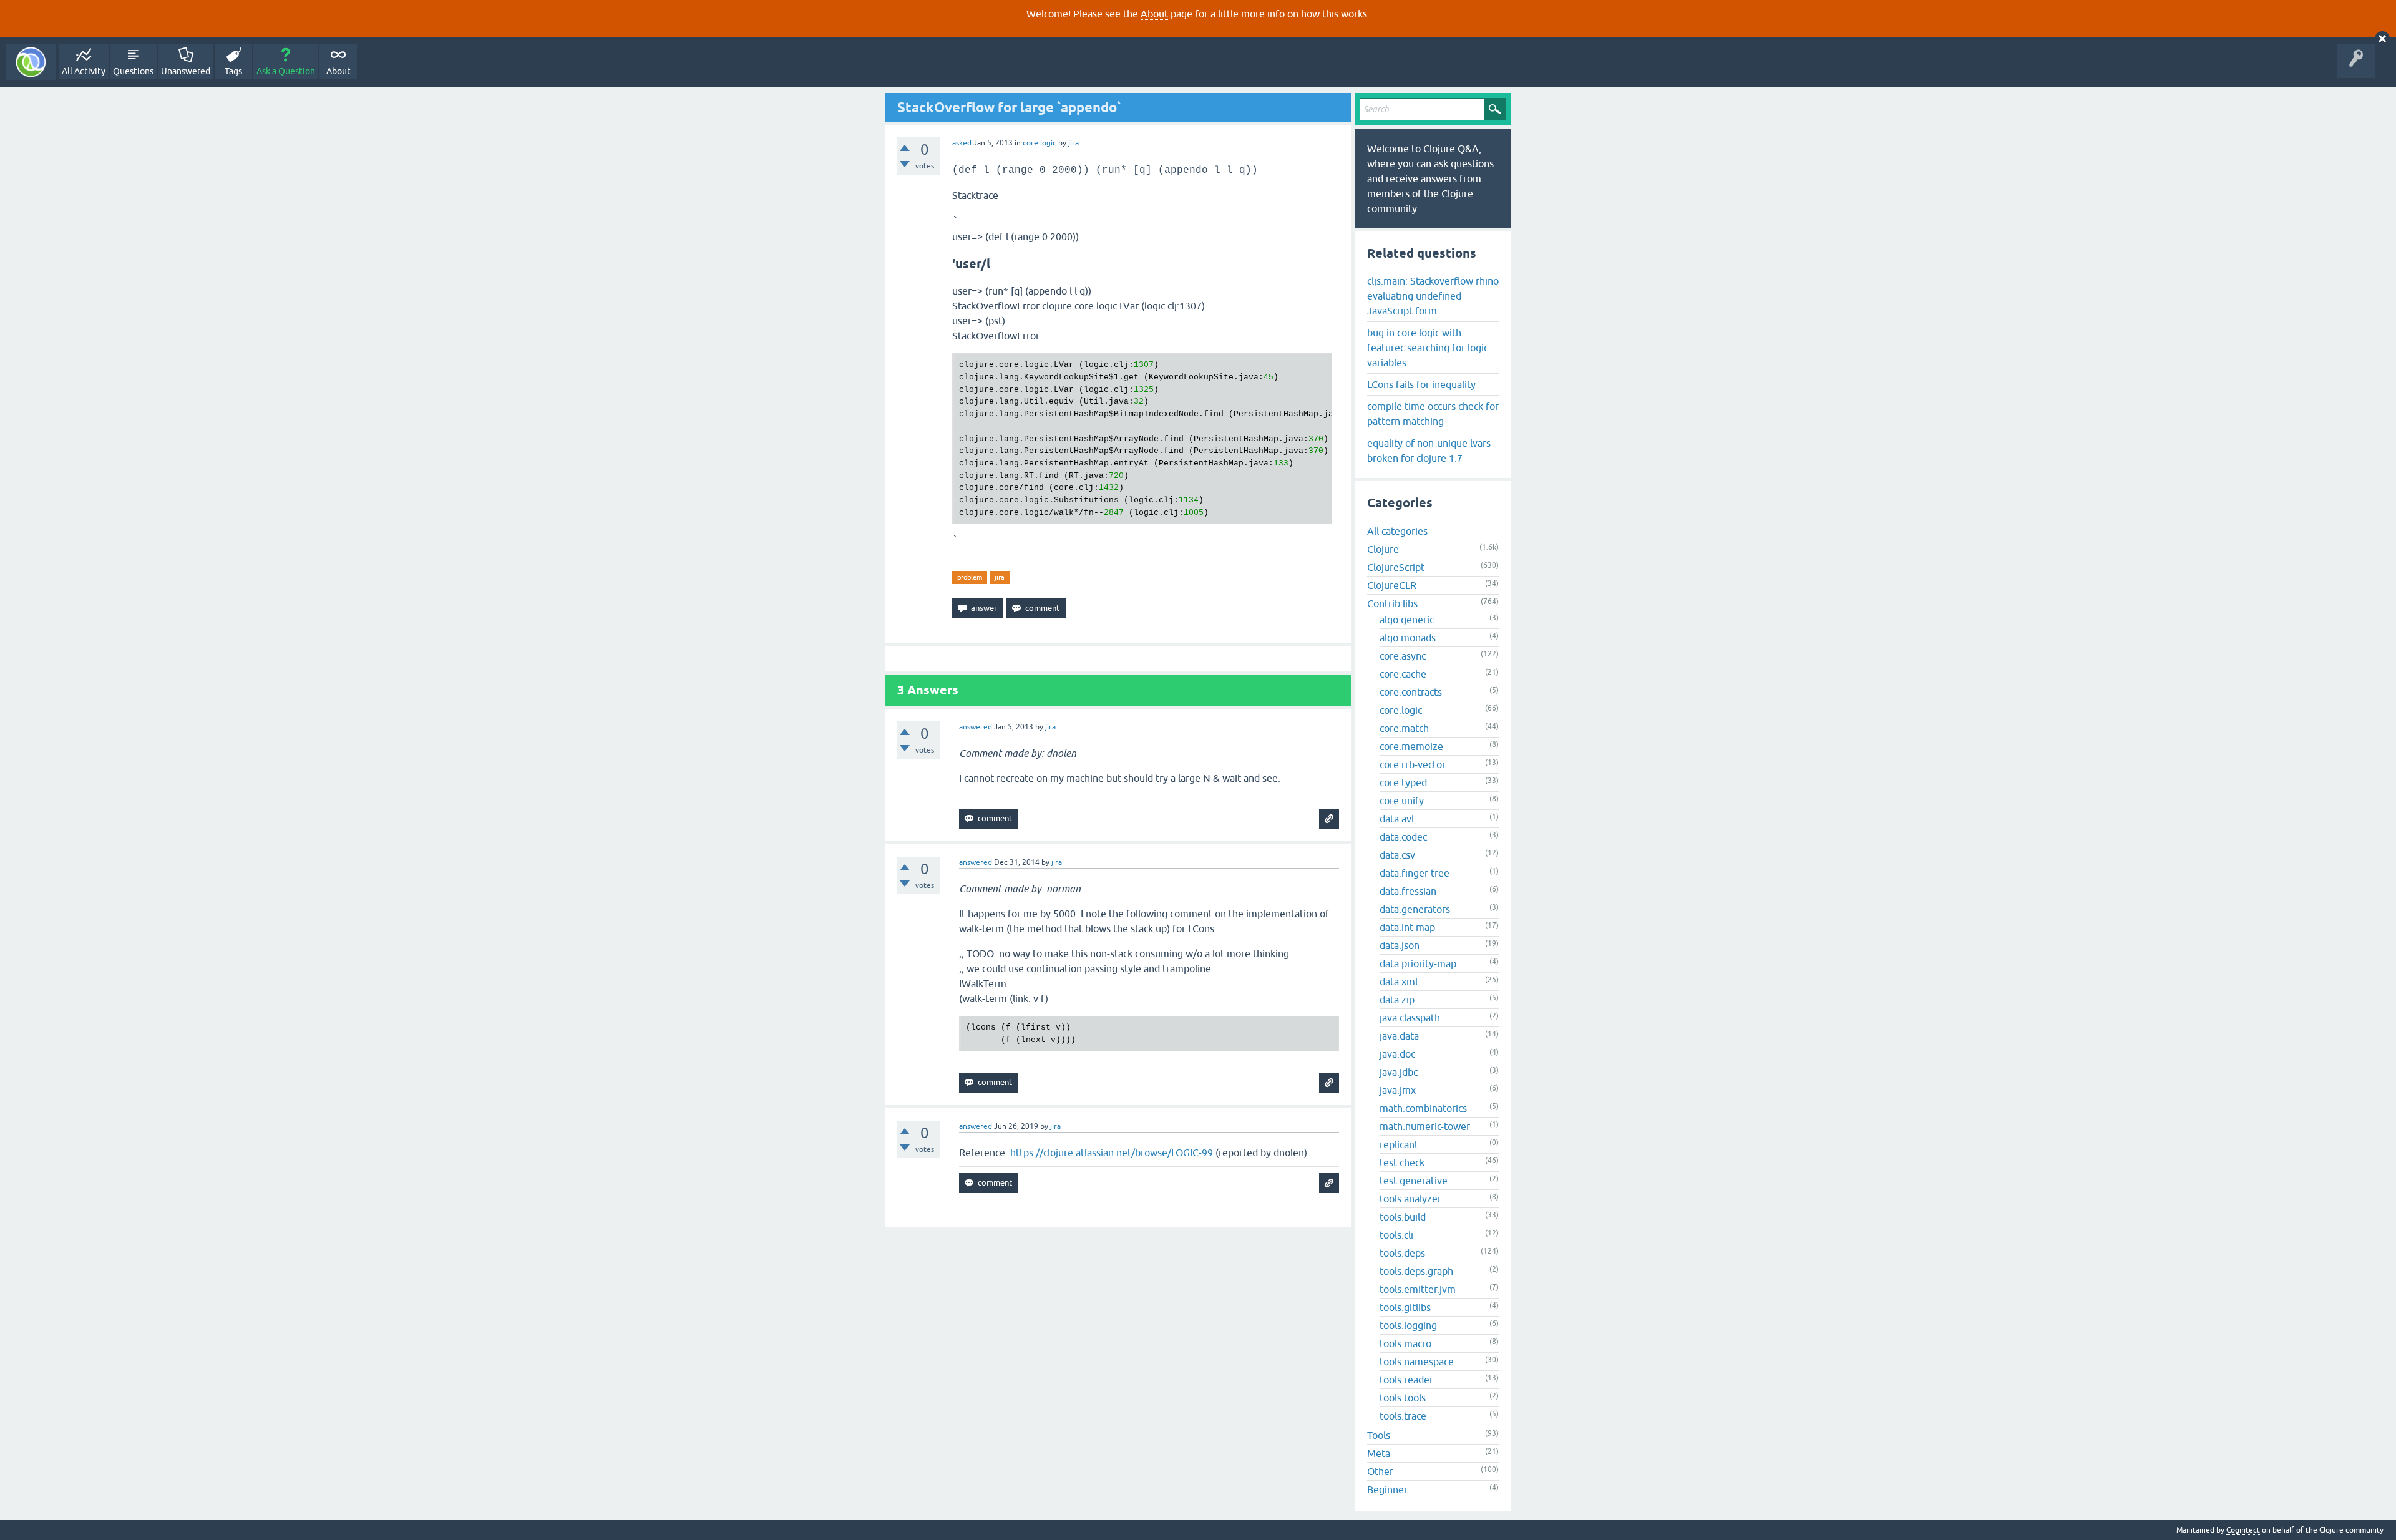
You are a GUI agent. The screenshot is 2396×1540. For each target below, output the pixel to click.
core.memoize (1411, 746)
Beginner (1387, 1489)
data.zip (1397, 1000)
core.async (1403, 656)
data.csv (1397, 855)
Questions (133, 71)
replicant (1399, 1144)
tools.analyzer (1410, 1199)
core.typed (1403, 782)
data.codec (1403, 837)
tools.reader (1406, 1380)
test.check (1402, 1162)
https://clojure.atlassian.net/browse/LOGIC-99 (1112, 1153)
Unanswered (186, 71)
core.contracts (1411, 692)
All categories (1397, 531)
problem (970, 577)
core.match (1404, 728)
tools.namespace (1417, 1362)
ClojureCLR (1392, 585)
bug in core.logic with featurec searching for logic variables (1428, 348)
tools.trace (1403, 1416)
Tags (233, 71)
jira (1000, 577)
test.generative (1414, 1181)
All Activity (84, 71)
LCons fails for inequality (1421, 384)
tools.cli (1396, 1235)
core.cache (1403, 674)
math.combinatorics (1423, 1108)
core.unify (1402, 801)
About (1154, 14)
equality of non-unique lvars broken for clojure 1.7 (1429, 451)
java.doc (1397, 1054)
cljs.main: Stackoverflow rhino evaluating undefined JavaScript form (1433, 296)
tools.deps (1402, 1253)
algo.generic (1407, 620)
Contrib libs (1392, 603)
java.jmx (1398, 1090)
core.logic (1040, 143)
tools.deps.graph (1416, 1271)
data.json (1400, 945)
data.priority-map (1418, 963)
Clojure (1383, 549)
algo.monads (1408, 638)
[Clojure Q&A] (31, 62)
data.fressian (1408, 891)
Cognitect (2243, 1530)
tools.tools (1403, 1398)
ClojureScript (1396, 567)
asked (962, 143)
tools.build (1403, 1217)
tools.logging (1408, 1325)
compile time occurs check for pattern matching (1433, 414)
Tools (1379, 1435)
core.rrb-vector (1413, 764)
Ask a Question (286, 71)
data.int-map (1407, 927)
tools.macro (1405, 1343)
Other (1380, 1471)
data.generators (1415, 909)
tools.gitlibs (1405, 1307)
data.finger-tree (1415, 873)
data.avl (1397, 819)
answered (976, 727)
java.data (1399, 1036)
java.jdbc (1399, 1072)
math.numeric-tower (1425, 1126)
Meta (1379, 1453)
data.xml (1399, 982)
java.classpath (1410, 1018)
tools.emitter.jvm (1418, 1289)
